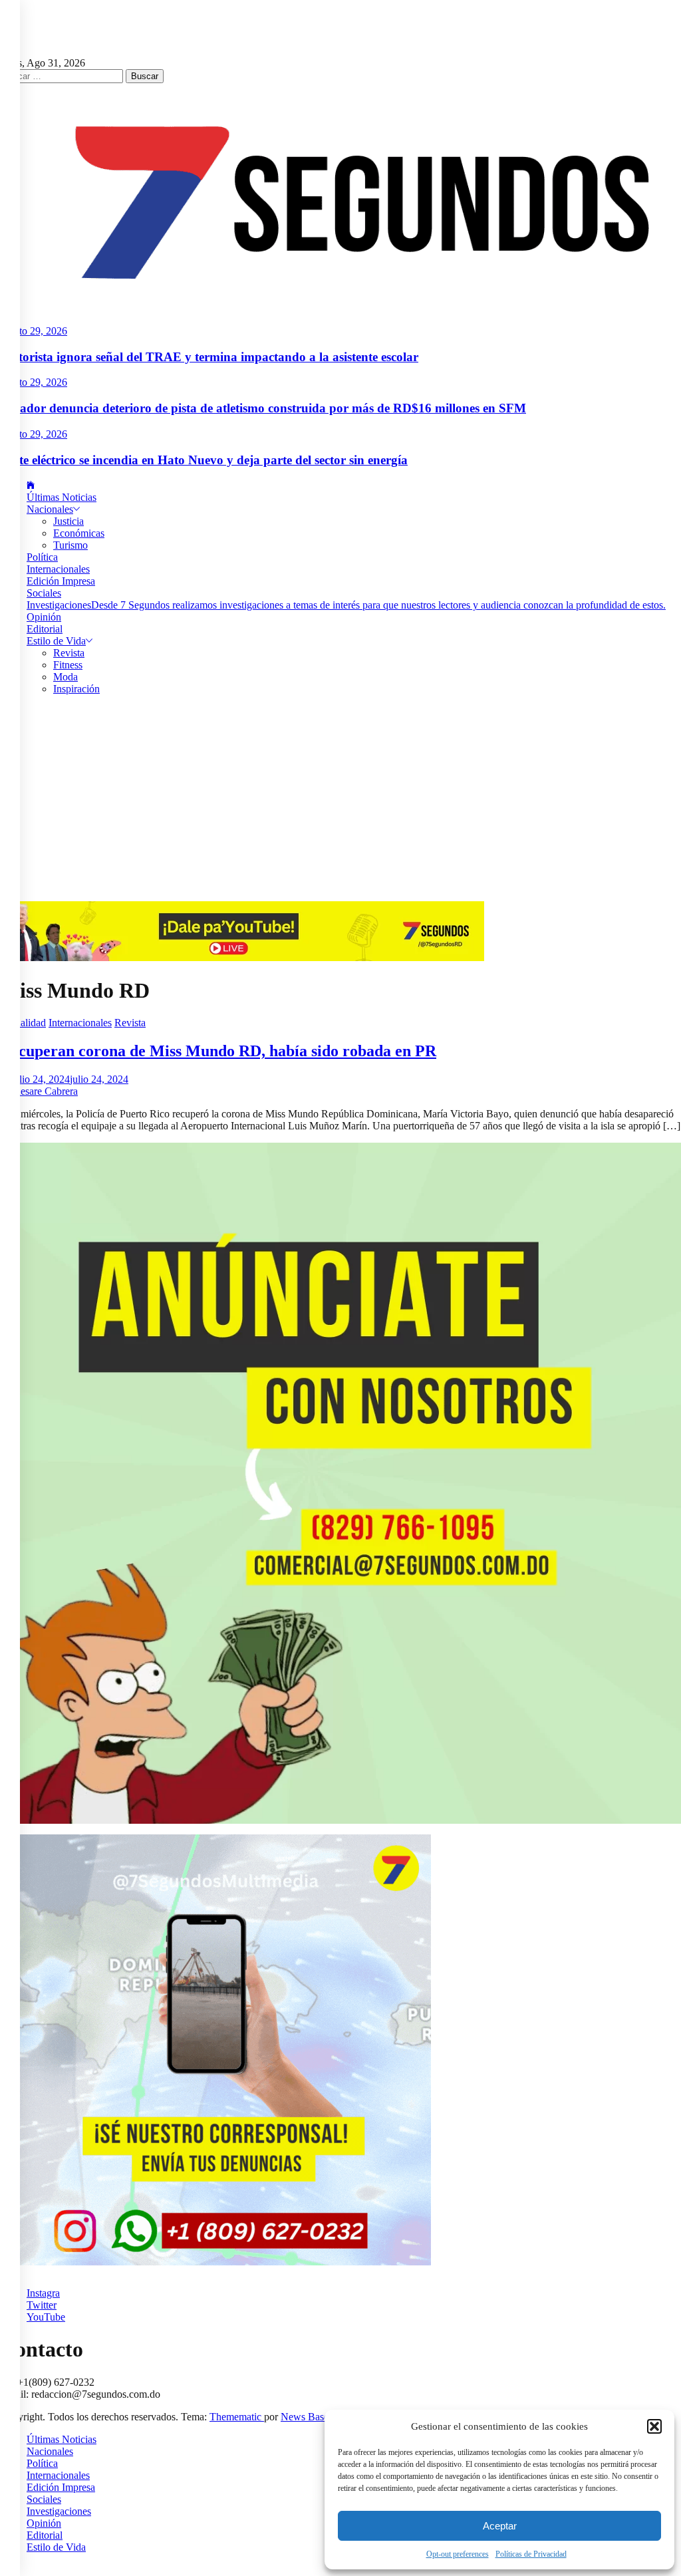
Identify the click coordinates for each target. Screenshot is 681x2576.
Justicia (68, 521)
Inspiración (76, 689)
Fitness (68, 665)
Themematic (237, 2417)
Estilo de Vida (56, 641)
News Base (306, 2417)
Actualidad (23, 1023)
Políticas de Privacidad (531, 2554)
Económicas (79, 533)
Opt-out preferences (458, 2554)
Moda (66, 677)
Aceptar (500, 2526)
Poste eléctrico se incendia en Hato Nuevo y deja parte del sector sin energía (204, 460)
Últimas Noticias (62, 497)
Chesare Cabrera (43, 1091)
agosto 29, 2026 (34, 331)
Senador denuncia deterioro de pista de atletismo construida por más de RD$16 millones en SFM (263, 408)
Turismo (70, 545)
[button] (654, 2426)
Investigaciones (346, 605)
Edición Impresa (61, 581)
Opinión (44, 617)
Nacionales (50, 509)
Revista (69, 653)
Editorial (45, 629)
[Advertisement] (340, 801)
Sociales (44, 593)
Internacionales (58, 569)
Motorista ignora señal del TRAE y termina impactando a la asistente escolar (209, 357)
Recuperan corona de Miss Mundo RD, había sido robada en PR (218, 1051)
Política (42, 557)
